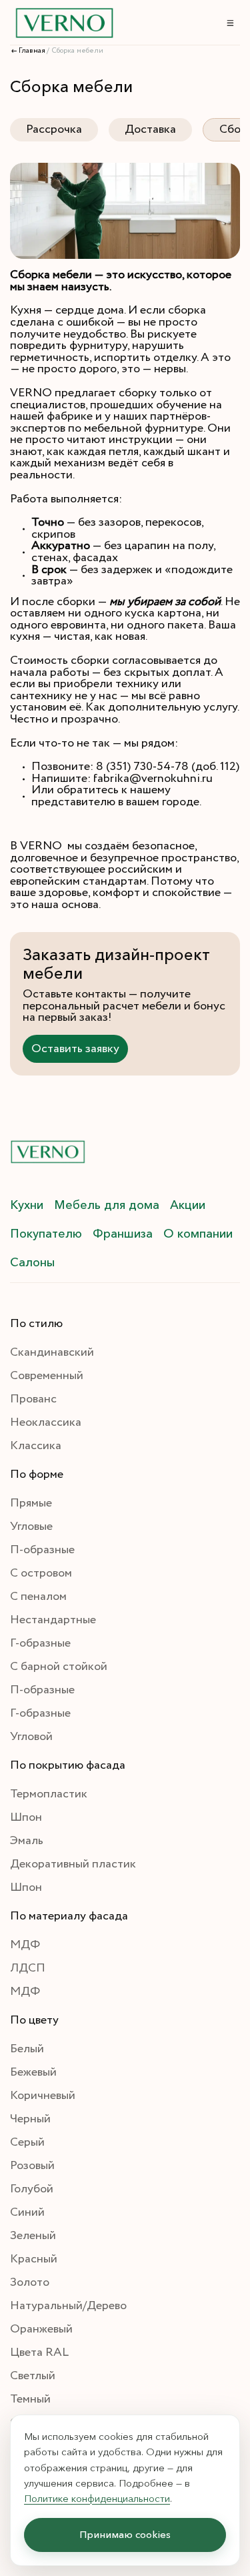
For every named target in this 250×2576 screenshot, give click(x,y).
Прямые (31, 1503)
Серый (27, 2142)
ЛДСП (28, 1968)
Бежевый (33, 2072)
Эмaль (27, 1841)
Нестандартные (53, 1620)
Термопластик (49, 1794)
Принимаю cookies (125, 2535)
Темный (30, 2399)
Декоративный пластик (73, 1864)
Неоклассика (46, 1422)
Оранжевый (41, 2329)
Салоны (32, 1262)
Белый (27, 2049)
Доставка (150, 129)
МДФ (25, 1945)
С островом (41, 1573)
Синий (27, 2212)
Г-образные (40, 1643)
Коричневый (43, 2096)
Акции (188, 1205)
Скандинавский (52, 1352)
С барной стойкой (59, 1667)
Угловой (31, 1737)
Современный (47, 1376)
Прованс (33, 1399)
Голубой (32, 2189)
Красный (34, 2259)
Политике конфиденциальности (97, 2498)
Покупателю (46, 1234)
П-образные (42, 1550)
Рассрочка (54, 129)
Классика (36, 1446)
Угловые (31, 1527)
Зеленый (33, 2236)
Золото (30, 2282)
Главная (32, 51)
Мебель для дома (107, 1205)
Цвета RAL (39, 2352)
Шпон (26, 1817)
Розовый (32, 2166)
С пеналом (38, 1597)
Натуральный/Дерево (68, 2306)
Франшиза (123, 1234)
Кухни (27, 1205)
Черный (30, 2119)
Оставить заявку (75, 1049)
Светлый (33, 2376)
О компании (198, 1234)
